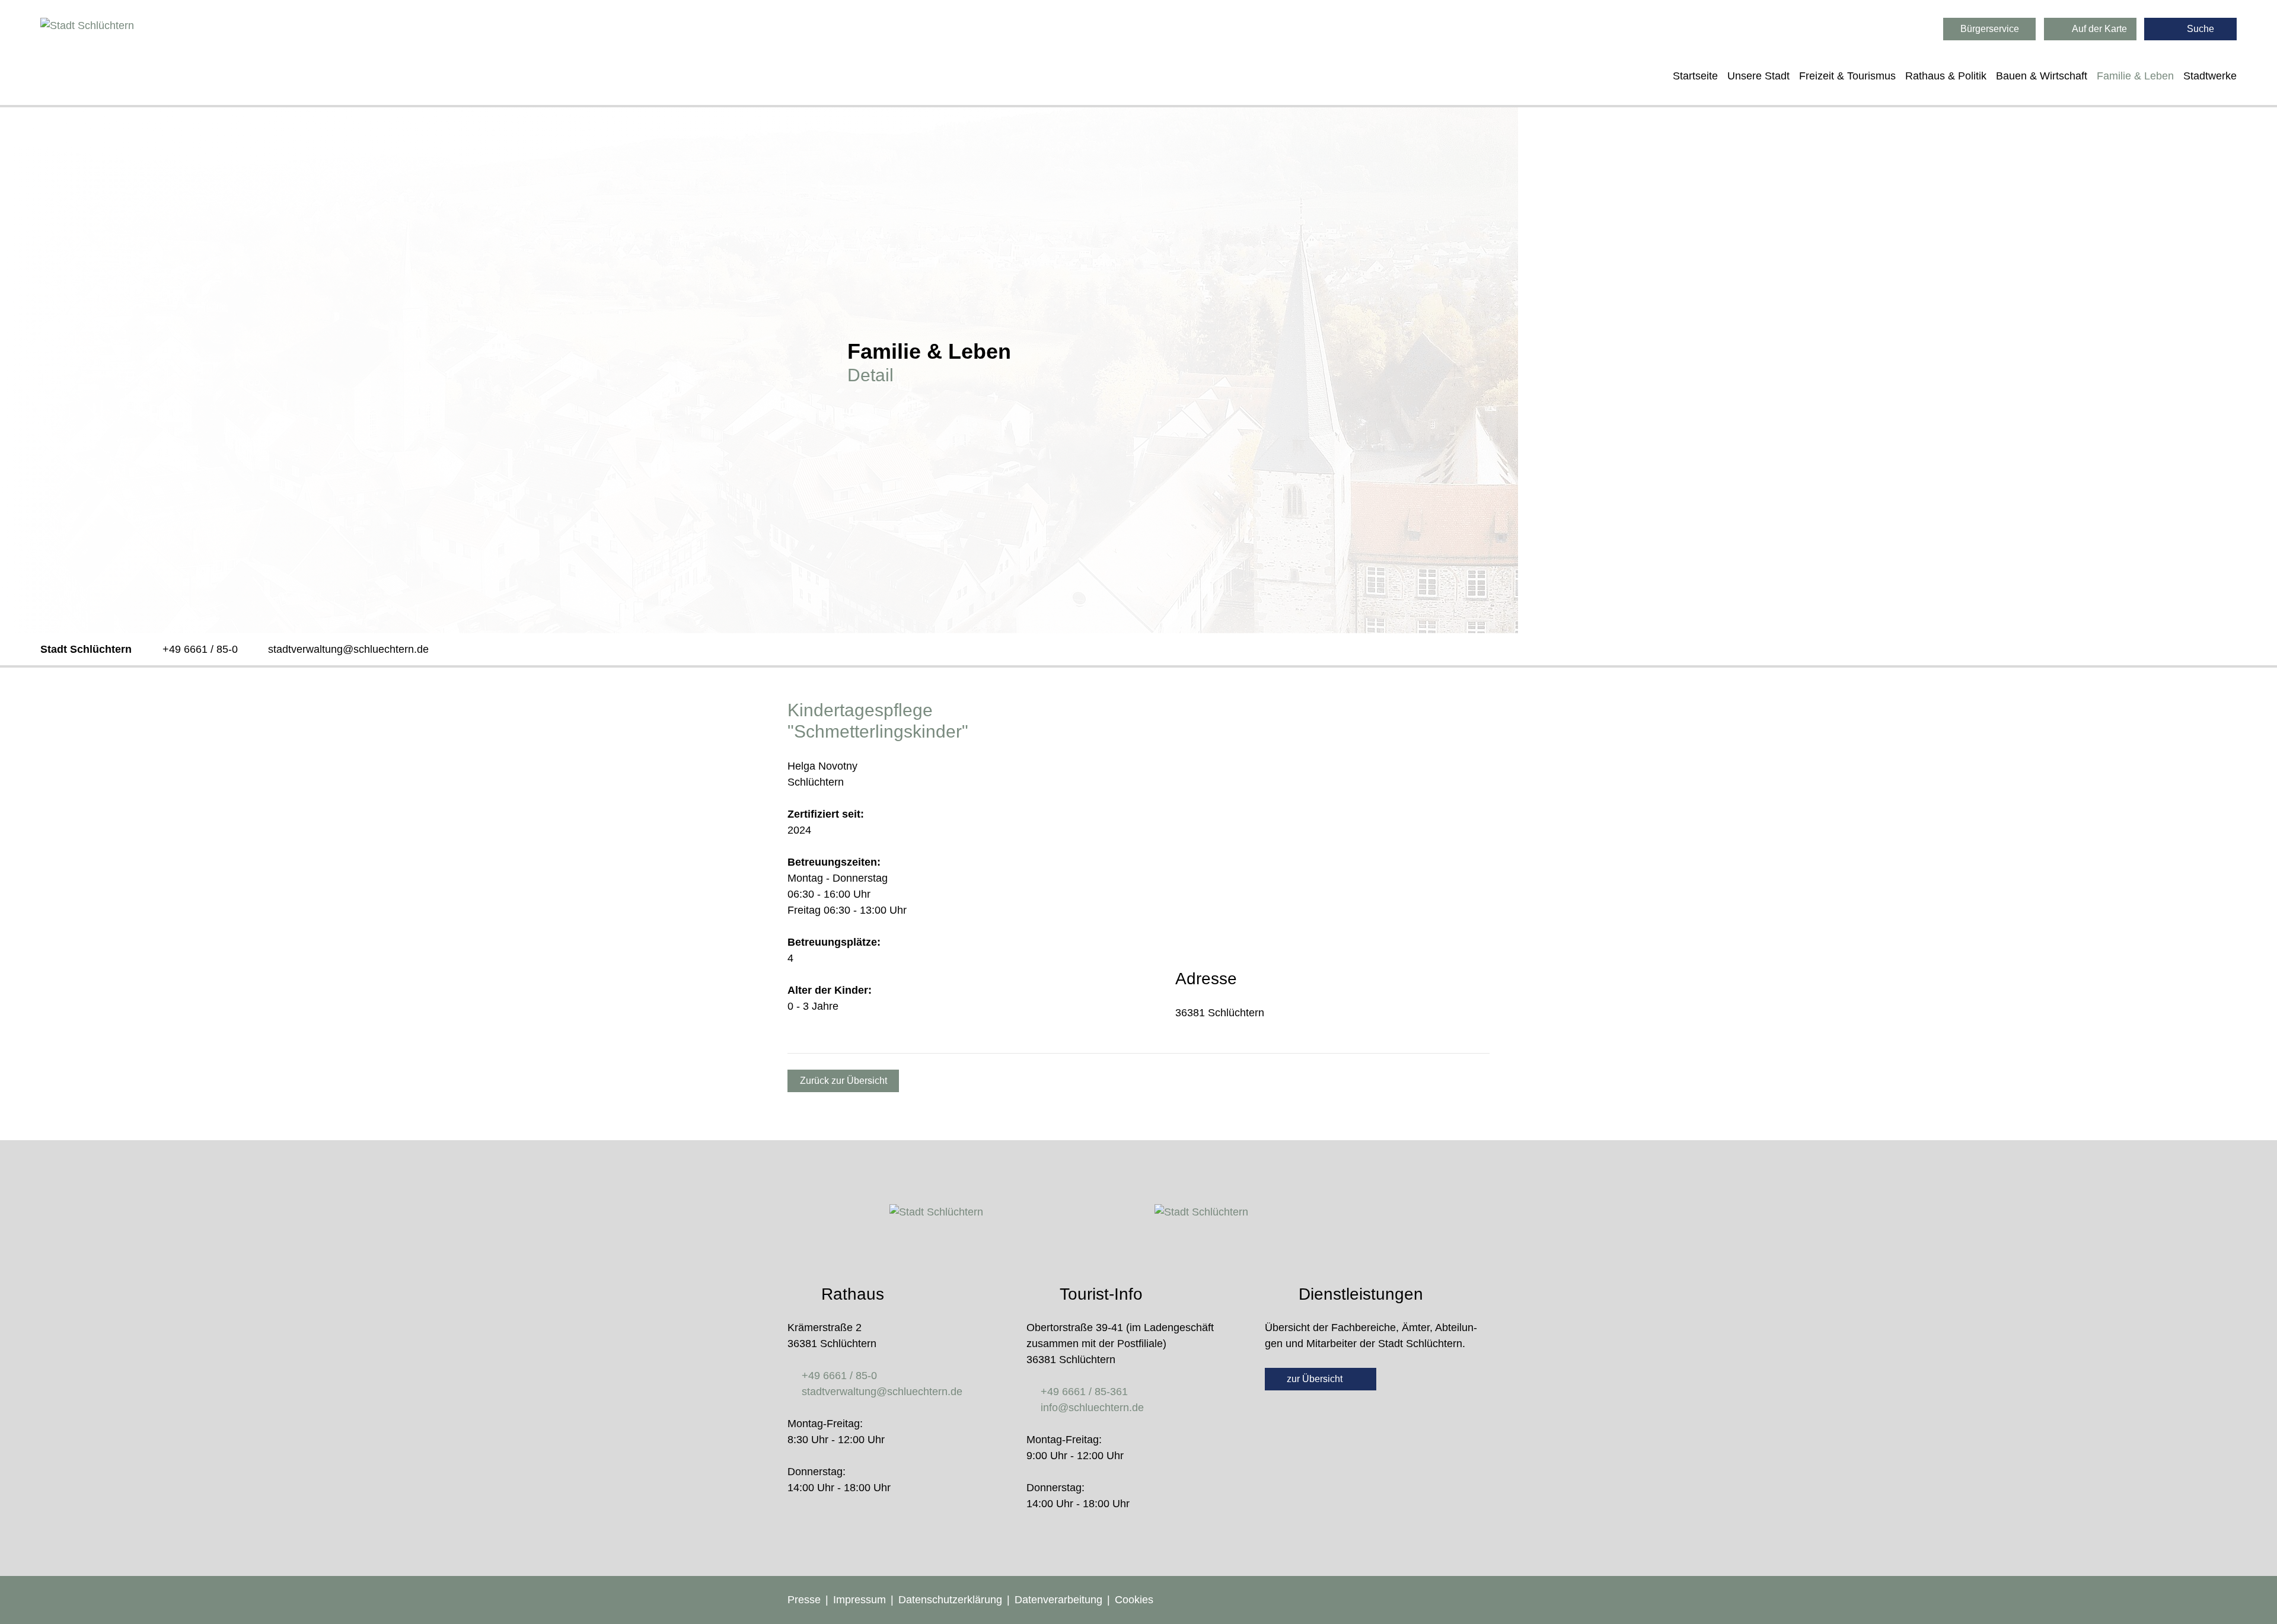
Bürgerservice (1990, 29)
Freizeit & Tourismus (1847, 76)
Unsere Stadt (1758, 76)
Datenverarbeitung (1058, 1600)
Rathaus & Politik (1946, 76)
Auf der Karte (2099, 29)
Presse (804, 1600)
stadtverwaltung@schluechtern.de (348, 649)
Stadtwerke (2210, 76)
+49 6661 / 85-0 (200, 649)
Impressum (860, 1600)
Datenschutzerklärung (950, 1600)
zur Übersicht (1316, 1379)
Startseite (1695, 76)
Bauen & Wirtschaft (2042, 76)
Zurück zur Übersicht (843, 1081)
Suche (2199, 29)
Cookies (1134, 1600)
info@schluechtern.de (1092, 1408)
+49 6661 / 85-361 (1084, 1392)
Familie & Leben (2135, 76)
